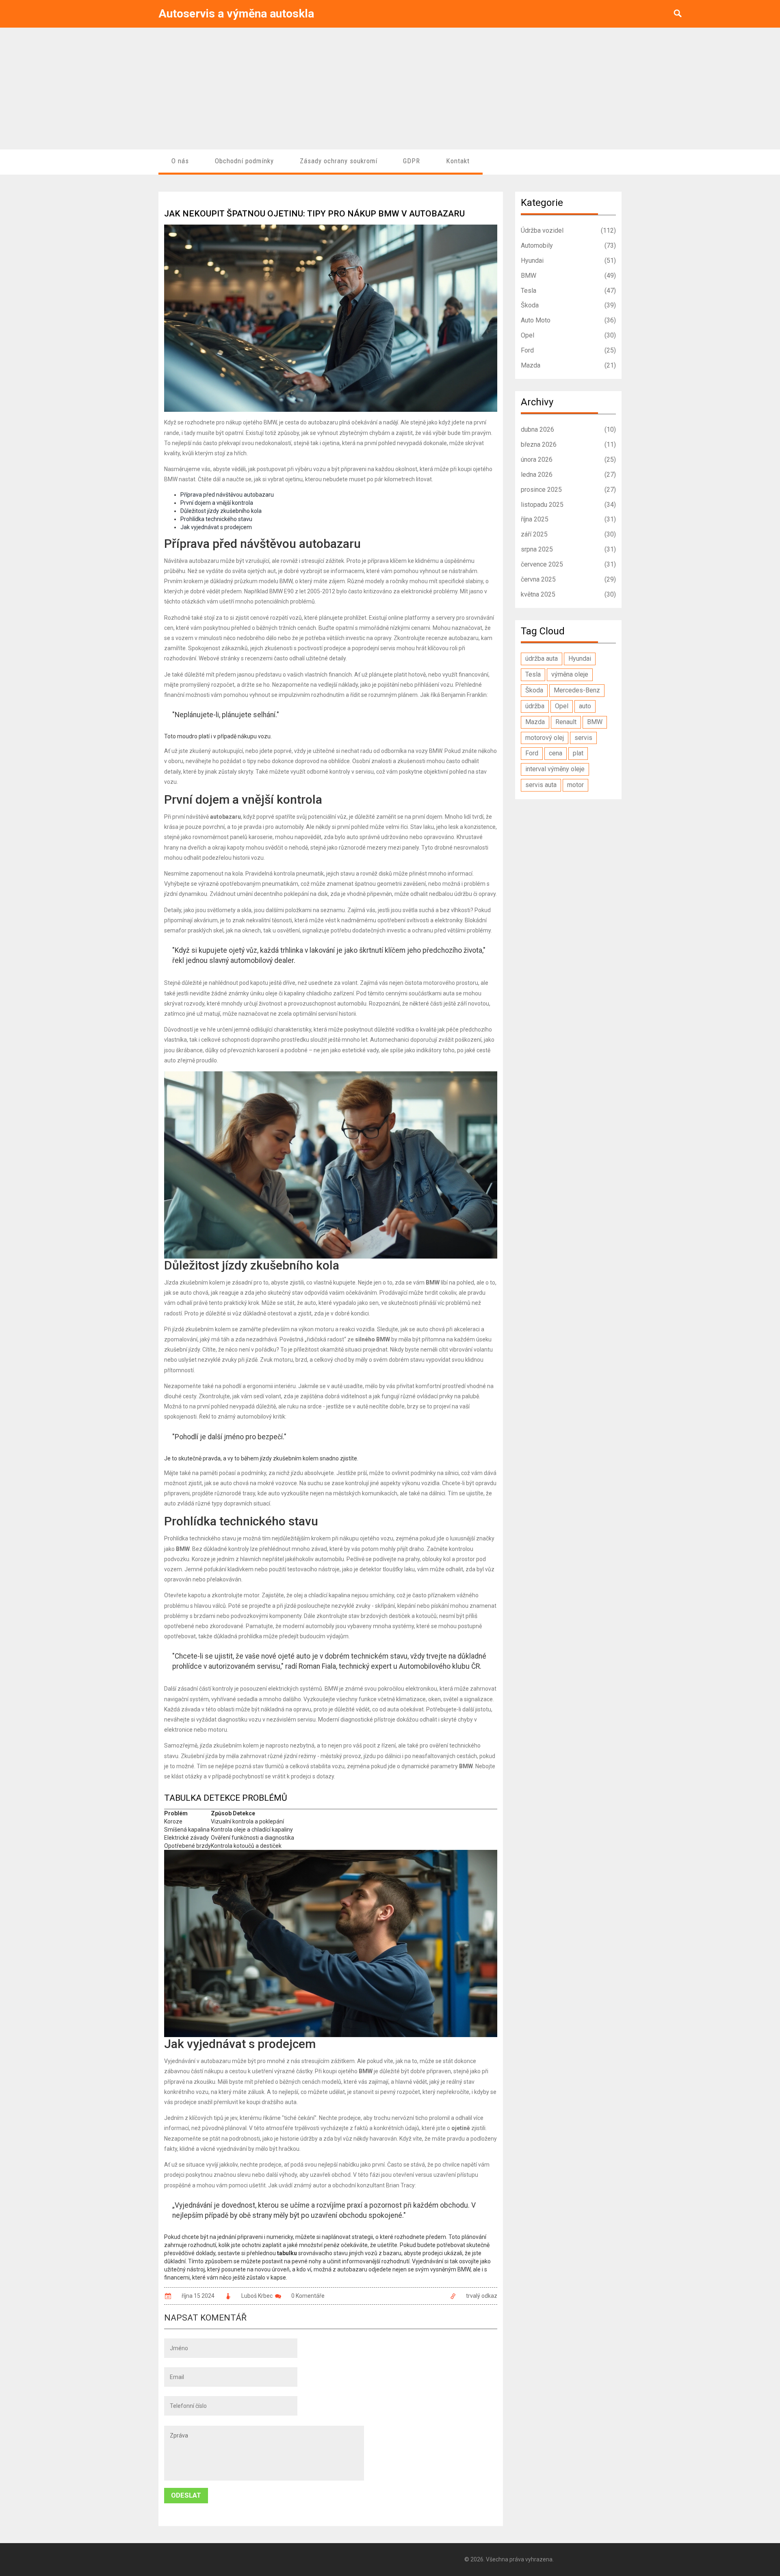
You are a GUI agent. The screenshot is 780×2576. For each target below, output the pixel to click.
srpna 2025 (569, 549)
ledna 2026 (569, 475)
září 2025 (569, 534)
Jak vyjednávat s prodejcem (216, 527)
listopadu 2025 (569, 505)
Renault (566, 722)
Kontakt (458, 161)
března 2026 (569, 444)
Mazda (569, 365)
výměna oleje (570, 674)
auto (585, 706)
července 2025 (569, 564)
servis (583, 738)
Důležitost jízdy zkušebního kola (221, 511)
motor (575, 785)
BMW (569, 276)
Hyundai (569, 261)
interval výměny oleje (555, 769)
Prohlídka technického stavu (216, 519)
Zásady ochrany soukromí (339, 161)
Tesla (569, 291)
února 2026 (569, 460)
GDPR (412, 161)
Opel (569, 335)
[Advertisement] (390, 89)
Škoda (569, 305)
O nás (180, 161)
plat (578, 753)
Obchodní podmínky (244, 161)
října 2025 (569, 519)
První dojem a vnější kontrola (217, 503)
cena (556, 753)
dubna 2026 (569, 429)
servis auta (541, 785)
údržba (535, 706)
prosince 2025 (569, 490)
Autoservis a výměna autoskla (236, 14)
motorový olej (545, 738)
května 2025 (569, 594)
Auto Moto (569, 320)
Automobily (569, 245)
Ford (569, 350)
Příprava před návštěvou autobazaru (227, 495)
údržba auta (542, 659)
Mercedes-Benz (577, 690)
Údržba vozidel (569, 230)
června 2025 (569, 579)
